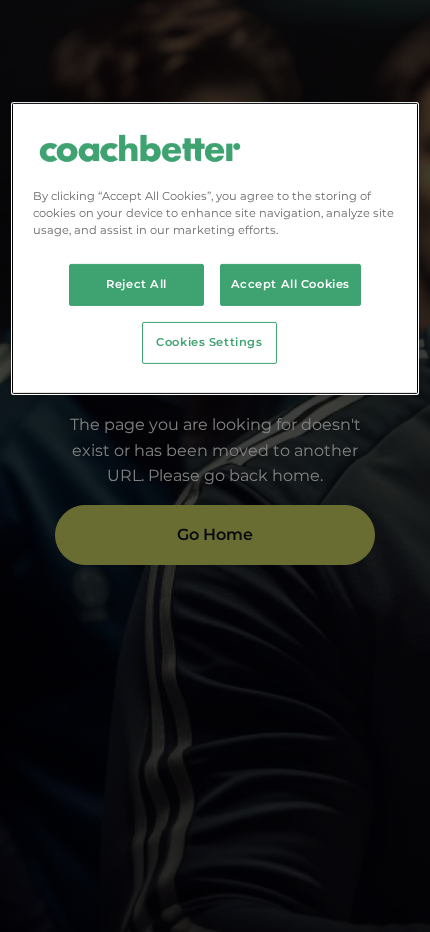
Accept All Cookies (290, 284)
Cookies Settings (209, 342)
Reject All (136, 284)
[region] (215, 248)
